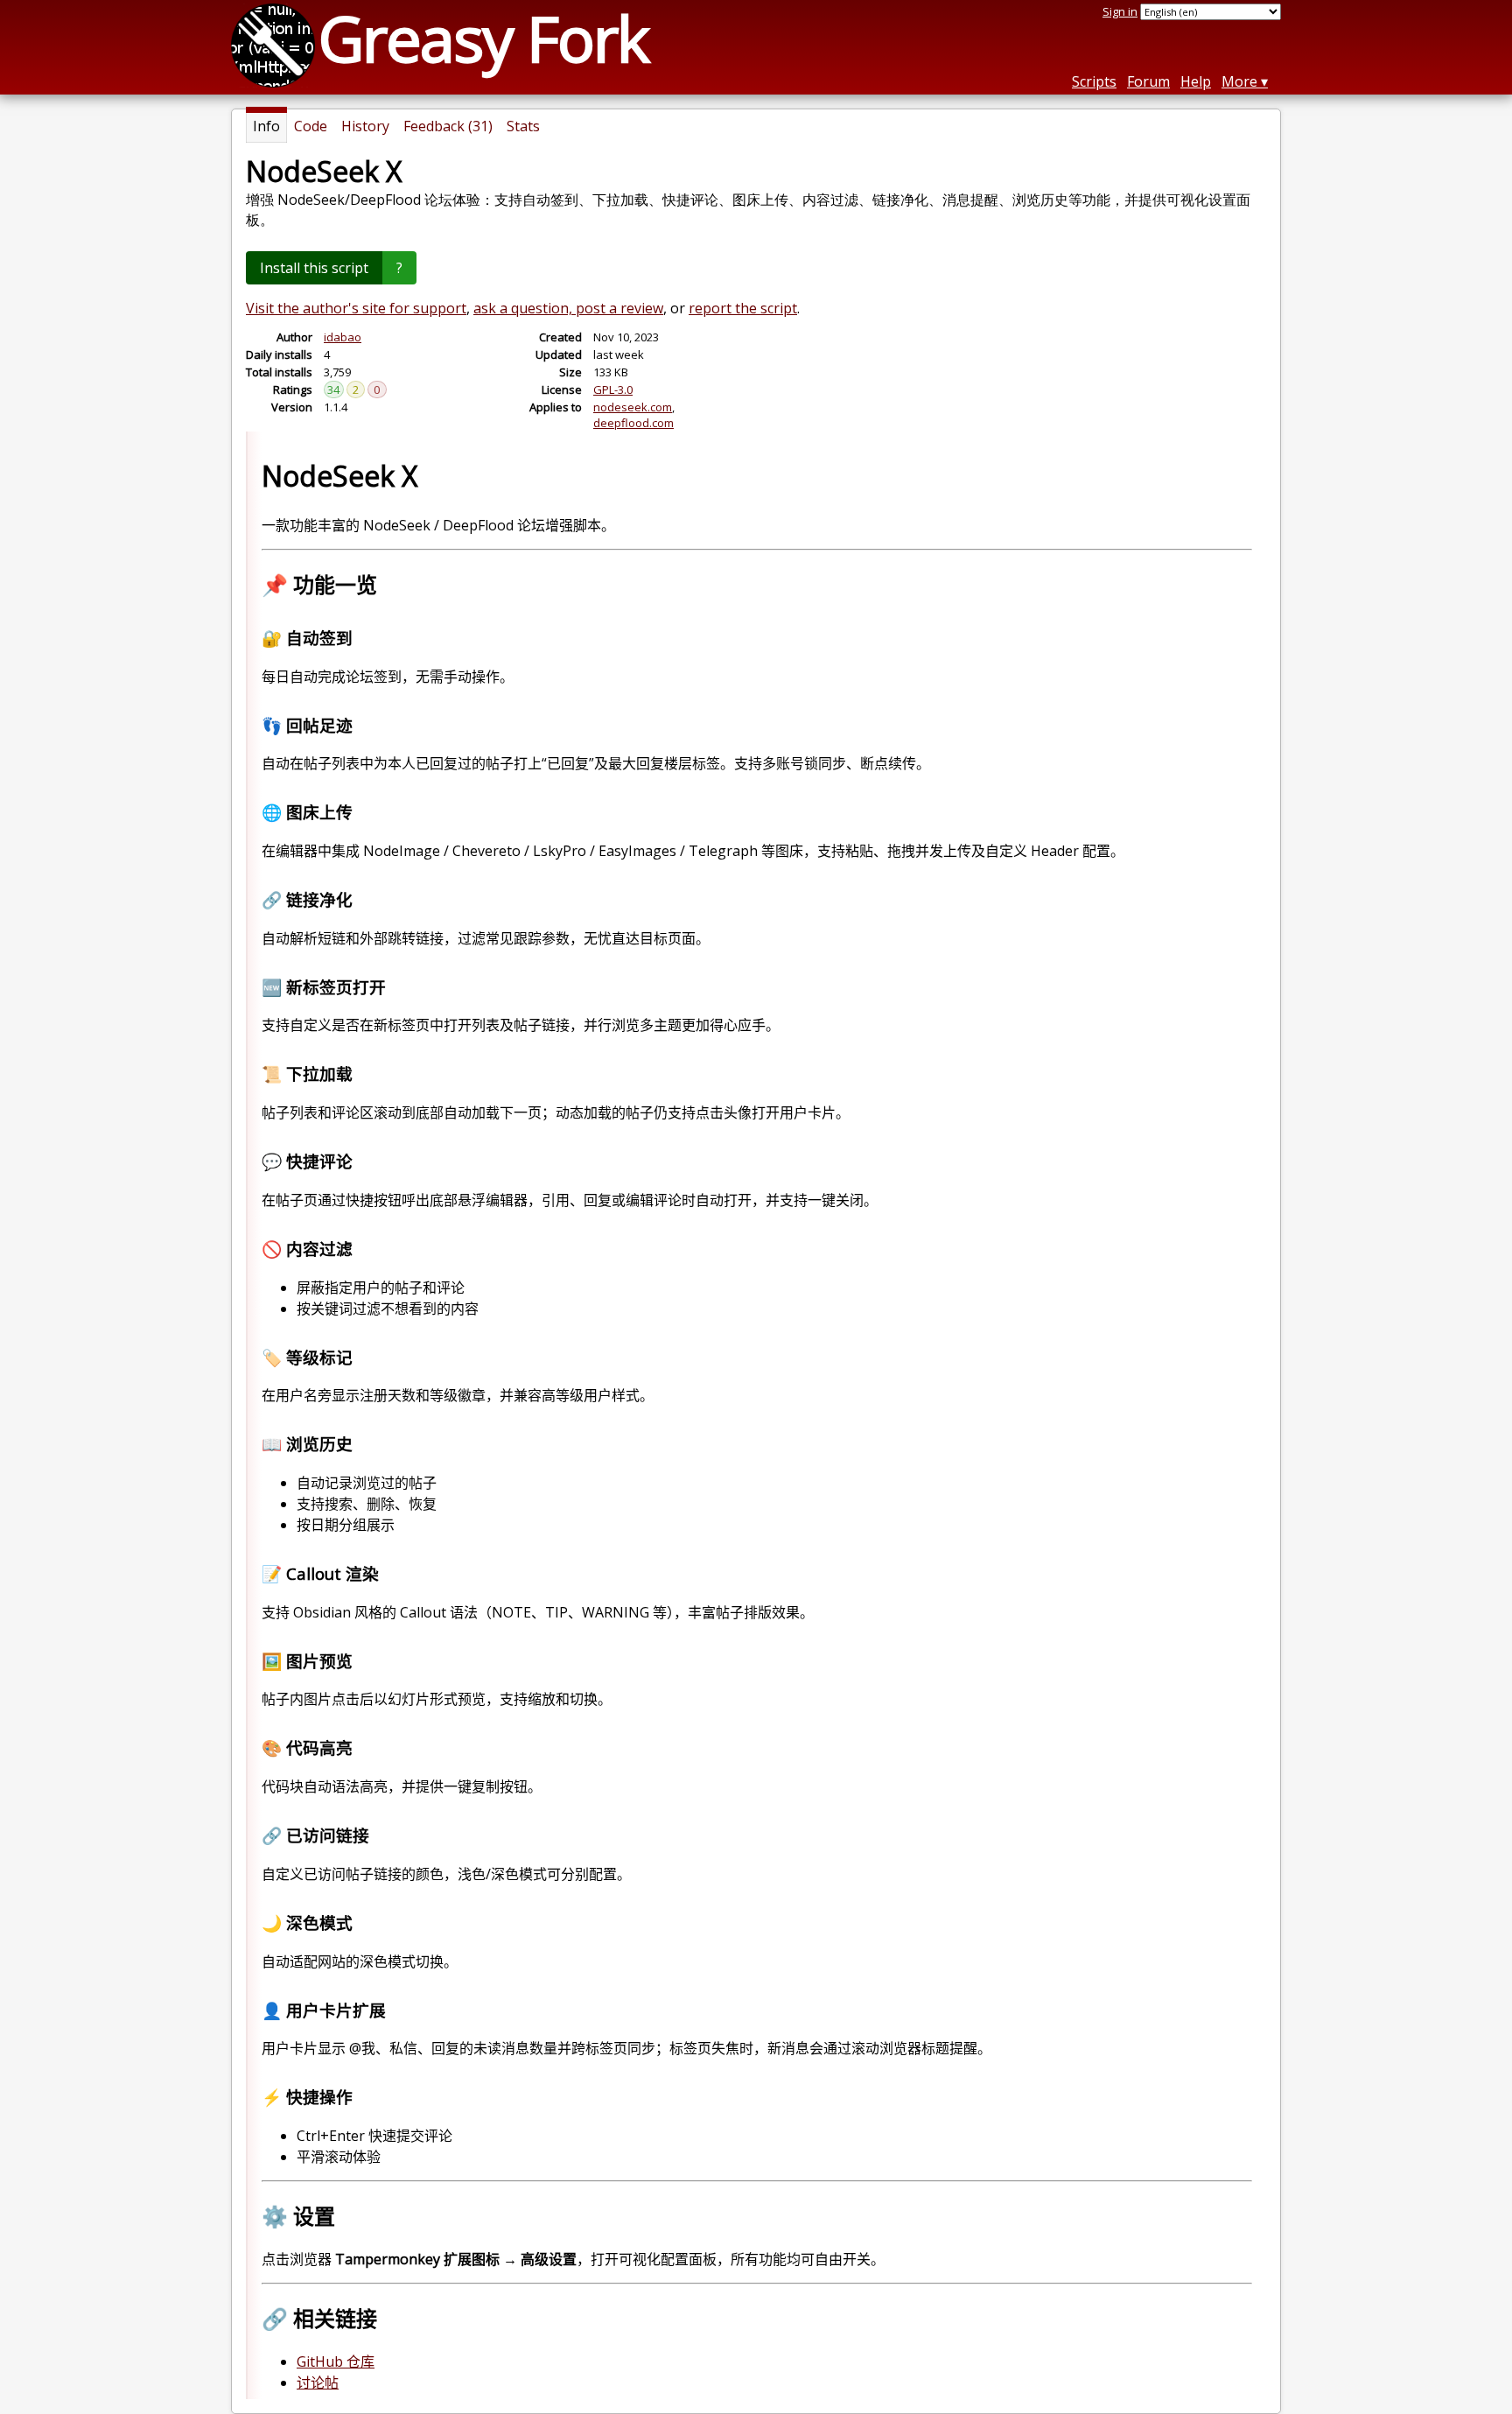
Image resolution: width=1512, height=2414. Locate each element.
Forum (1148, 81)
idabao (343, 337)
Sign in (1120, 11)
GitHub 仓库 (336, 2361)
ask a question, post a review (568, 308)
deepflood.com (633, 423)
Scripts (1094, 81)
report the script (743, 308)
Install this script (314, 268)
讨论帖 (318, 2382)
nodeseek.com (633, 407)
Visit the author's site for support (356, 308)
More (1239, 81)
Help (1196, 81)
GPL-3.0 (613, 389)
